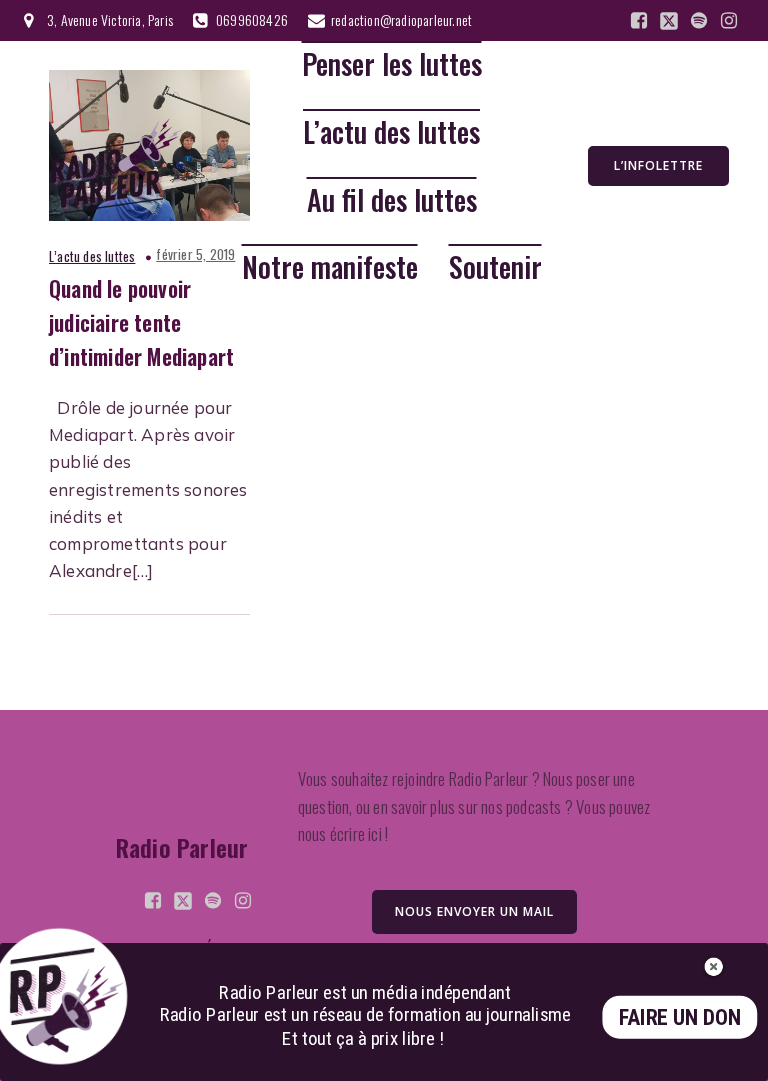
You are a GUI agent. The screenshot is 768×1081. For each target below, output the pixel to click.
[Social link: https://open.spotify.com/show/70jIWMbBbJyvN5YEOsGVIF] (699, 21)
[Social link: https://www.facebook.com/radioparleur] (639, 21)
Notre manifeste (330, 267)
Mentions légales (187, 949)
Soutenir (495, 267)
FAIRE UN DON (680, 1017)
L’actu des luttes (391, 132)
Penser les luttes (392, 64)
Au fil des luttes (392, 200)
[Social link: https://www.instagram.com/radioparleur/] (729, 21)
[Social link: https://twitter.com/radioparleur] (669, 21)
